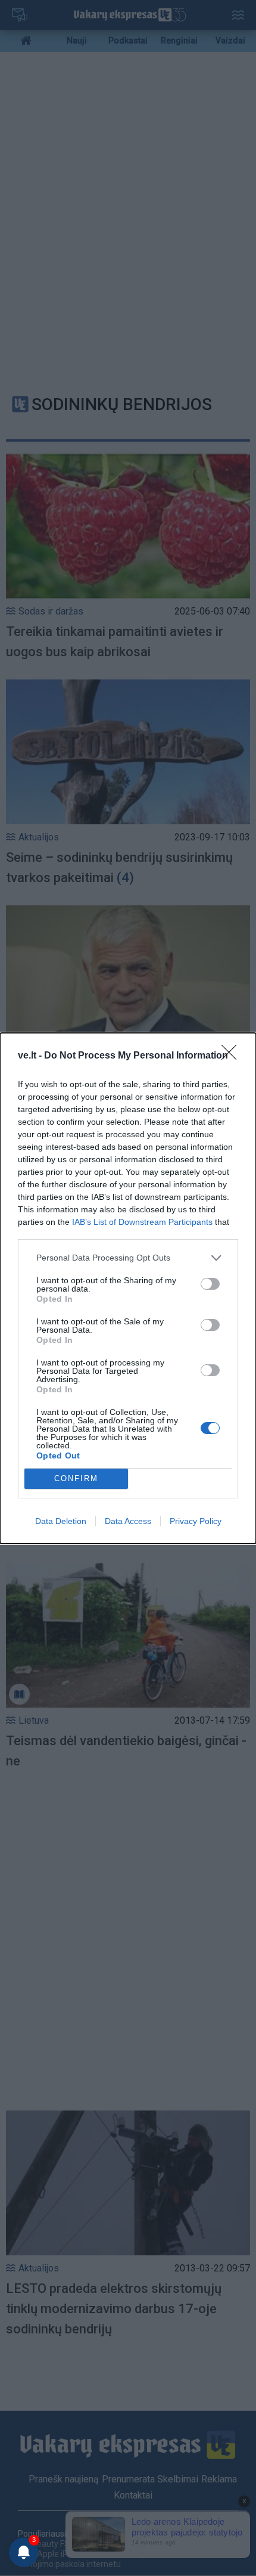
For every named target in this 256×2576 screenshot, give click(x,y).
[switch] (210, 1284)
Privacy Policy (196, 1521)
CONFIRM (76, 1478)
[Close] (233, 1056)
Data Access (128, 1521)
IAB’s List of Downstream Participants (142, 1222)
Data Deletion (61, 1521)
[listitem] (128, 1258)
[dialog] (128, 1288)
